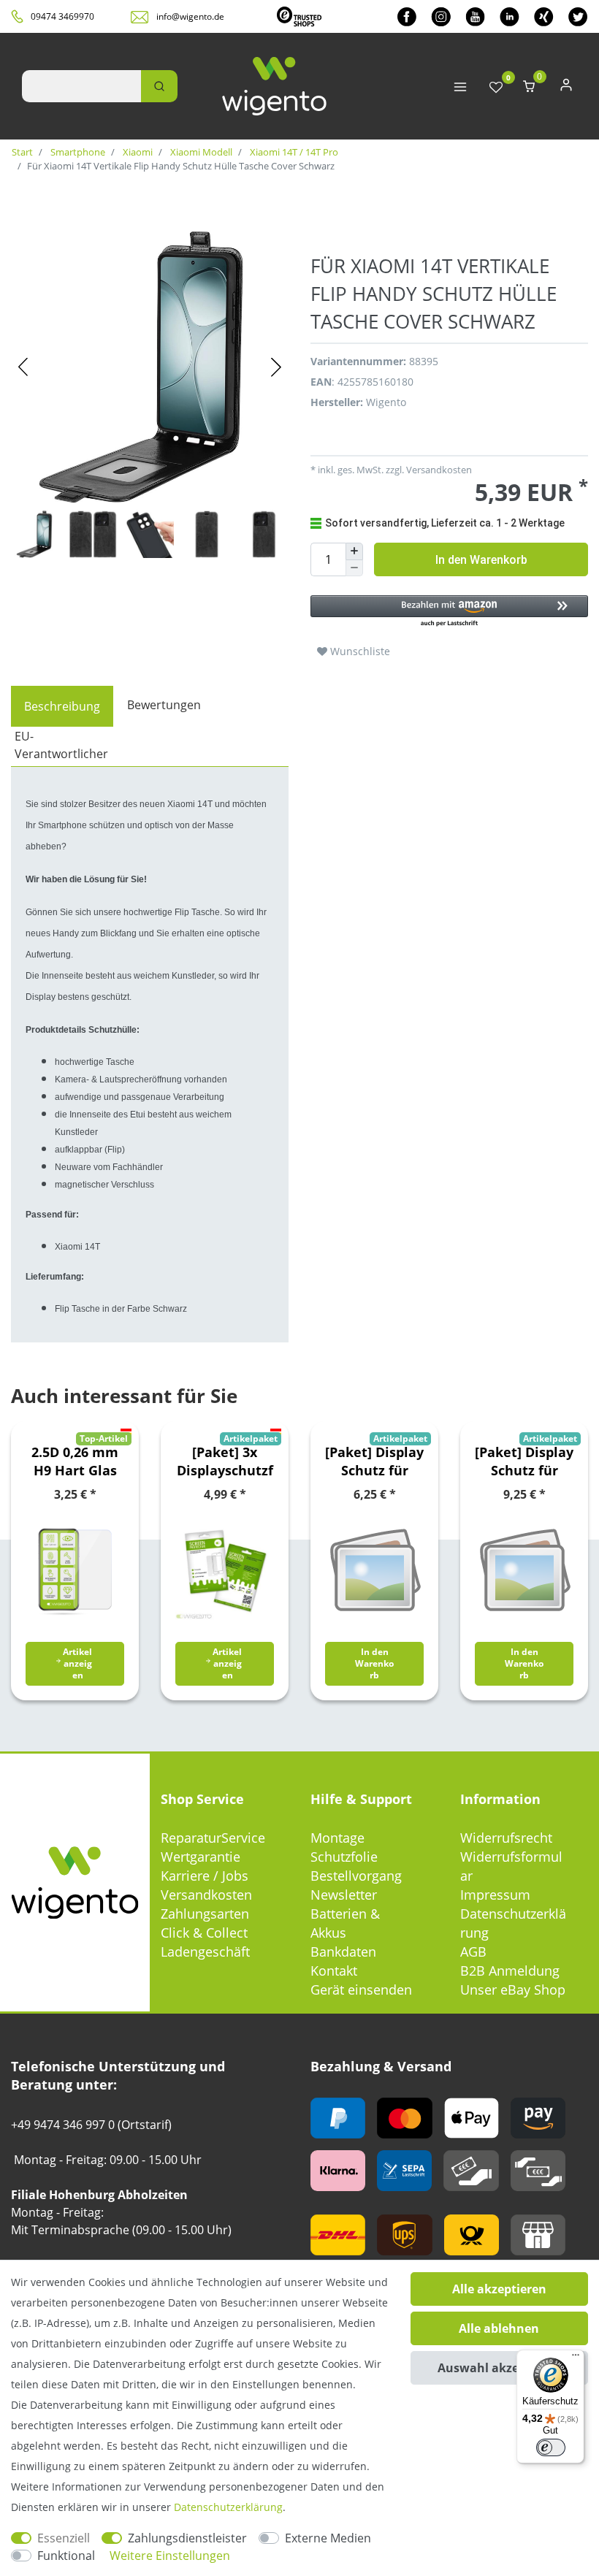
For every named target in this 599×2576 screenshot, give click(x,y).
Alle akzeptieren (499, 2289)
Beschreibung (62, 706)
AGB (473, 1952)
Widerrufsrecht (506, 1838)
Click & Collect (204, 1933)
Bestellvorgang (356, 1876)
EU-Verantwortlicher (61, 745)
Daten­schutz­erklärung (228, 2507)
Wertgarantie (201, 1857)
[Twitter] (578, 16)
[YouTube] (475, 16)
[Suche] (159, 86)
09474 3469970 (62, 16)
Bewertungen (164, 705)
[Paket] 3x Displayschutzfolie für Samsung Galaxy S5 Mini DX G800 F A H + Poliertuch (225, 1461)
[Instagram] (441, 16)
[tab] (62, 706)
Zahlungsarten (205, 1914)
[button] (449, 612)
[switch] (551, 2447)
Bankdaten (343, 1952)
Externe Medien (328, 2538)
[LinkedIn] (510, 16)
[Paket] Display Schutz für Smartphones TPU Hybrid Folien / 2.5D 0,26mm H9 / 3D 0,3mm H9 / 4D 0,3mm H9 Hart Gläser (374, 1461)
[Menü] (576, 2358)
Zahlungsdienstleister (187, 2538)
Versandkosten (206, 1895)
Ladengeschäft (205, 1952)
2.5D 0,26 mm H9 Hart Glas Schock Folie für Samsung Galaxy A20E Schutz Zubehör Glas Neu (75, 1461)
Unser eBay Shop (513, 1990)
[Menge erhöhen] (354, 551)
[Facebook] (407, 16)
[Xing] (544, 16)
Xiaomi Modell (200, 152)
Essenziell (64, 2538)
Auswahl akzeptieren (499, 2368)
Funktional (66, 2556)
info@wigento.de (190, 16)
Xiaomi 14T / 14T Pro (293, 152)
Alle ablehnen (499, 2328)
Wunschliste (359, 651)
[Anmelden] (566, 88)
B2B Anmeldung (510, 1971)
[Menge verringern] (354, 569)
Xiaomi (137, 152)
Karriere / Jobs (205, 1876)
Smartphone (77, 152)
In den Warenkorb (481, 560)
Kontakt (334, 1971)
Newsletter (344, 1895)
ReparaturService (213, 1838)
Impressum (495, 1895)
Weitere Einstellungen (170, 2556)
